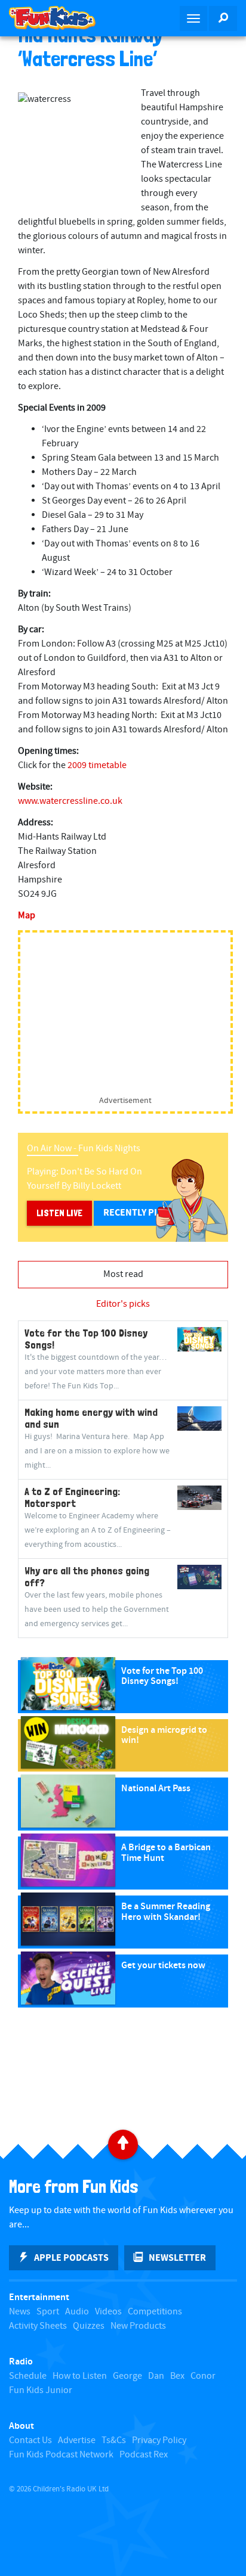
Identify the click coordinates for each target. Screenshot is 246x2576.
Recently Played (142, 1213)
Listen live (59, 1213)
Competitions (155, 2312)
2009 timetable (97, 765)
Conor (203, 2376)
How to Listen (80, 2376)
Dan (156, 2376)
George (127, 2376)
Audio (77, 2312)
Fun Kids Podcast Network (61, 2455)
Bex (177, 2376)
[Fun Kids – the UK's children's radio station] (61, 18)
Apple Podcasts (71, 2258)
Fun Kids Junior (41, 2390)
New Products (138, 2326)
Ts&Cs (114, 2440)
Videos (108, 2312)
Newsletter (177, 2258)
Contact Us (30, 2440)
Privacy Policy (159, 2440)
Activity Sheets (38, 2326)
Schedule (28, 2376)
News (20, 2312)
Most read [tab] (123, 1274)
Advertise (77, 2440)
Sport (48, 2312)
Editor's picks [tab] (123, 1304)
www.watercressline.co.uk (70, 801)
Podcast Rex (144, 2455)
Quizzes (89, 2326)
